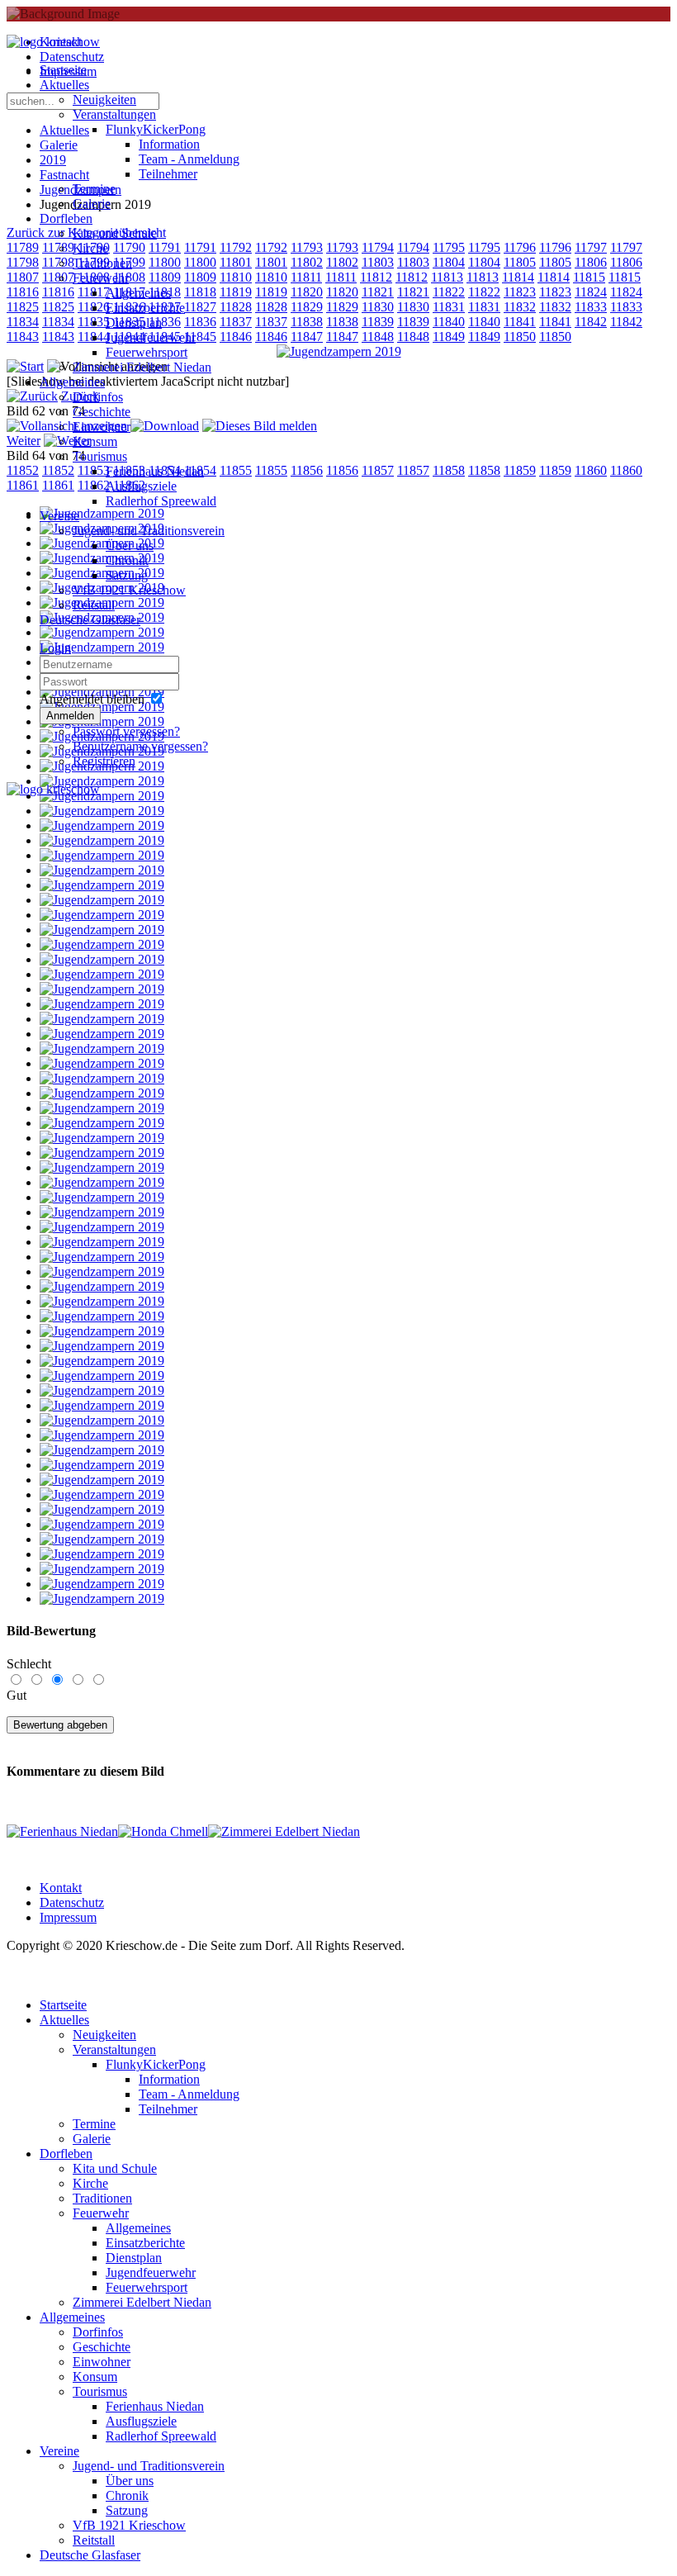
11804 (449, 262)
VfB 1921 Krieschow (129, 590)
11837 (271, 322)
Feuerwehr (101, 278)
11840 (449, 322)
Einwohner (102, 427)
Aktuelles (64, 85)
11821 (378, 292)
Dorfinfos (98, 397)
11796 (520, 247)
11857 (378, 470)
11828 (271, 307)
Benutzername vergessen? (140, 746)
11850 (520, 337)
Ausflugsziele (141, 486)
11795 (449, 247)
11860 (591, 470)
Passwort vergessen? (126, 731)
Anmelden (70, 716)
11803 (378, 262)
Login (55, 648)
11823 (520, 292)
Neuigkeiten (104, 100)
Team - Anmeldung (189, 159)
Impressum (68, 1917)
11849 (449, 337)
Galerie (92, 204)
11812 (376, 277)
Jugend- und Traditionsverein (149, 531)
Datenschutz (72, 1902)
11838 (307, 322)
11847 (307, 337)
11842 (591, 322)
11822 (449, 292)
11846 (271, 337)
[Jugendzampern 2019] (339, 351)
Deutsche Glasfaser (90, 620)
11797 (591, 247)
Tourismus (100, 456)
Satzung (127, 575)
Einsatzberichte (145, 308)
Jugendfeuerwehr (151, 337)
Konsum (95, 441)
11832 (520, 307)
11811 (306, 277)
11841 (520, 322)
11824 (591, 292)
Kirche (90, 248)
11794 (378, 247)
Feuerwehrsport (147, 352)
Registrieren (104, 761)
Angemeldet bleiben (92, 699)
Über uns (130, 546)
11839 (378, 322)
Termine (94, 189)
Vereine (59, 516)
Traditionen (102, 263)
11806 (591, 262)
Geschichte (102, 412)
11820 (307, 292)
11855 (271, 470)
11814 (518, 277)
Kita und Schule (115, 233)
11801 (271, 262)
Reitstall (94, 605)
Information (169, 144)
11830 (378, 307)
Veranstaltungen (114, 114)
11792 (271, 247)
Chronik (127, 560)
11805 (520, 262)
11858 (449, 470)
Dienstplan (134, 323)
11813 (447, 277)
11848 (378, 337)
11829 (307, 307)
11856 (307, 470)
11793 (307, 247)
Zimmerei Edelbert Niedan (142, 367)
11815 (589, 277)
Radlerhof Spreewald (161, 501)
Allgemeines (138, 293)
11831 (449, 307)
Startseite (63, 70)
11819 (271, 292)
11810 (271, 277)
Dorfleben (66, 218)
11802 (307, 262)
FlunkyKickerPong (156, 129)
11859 (520, 470)
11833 (591, 307)
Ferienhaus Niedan (155, 471)
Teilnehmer (168, 174)
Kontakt (61, 1888)
